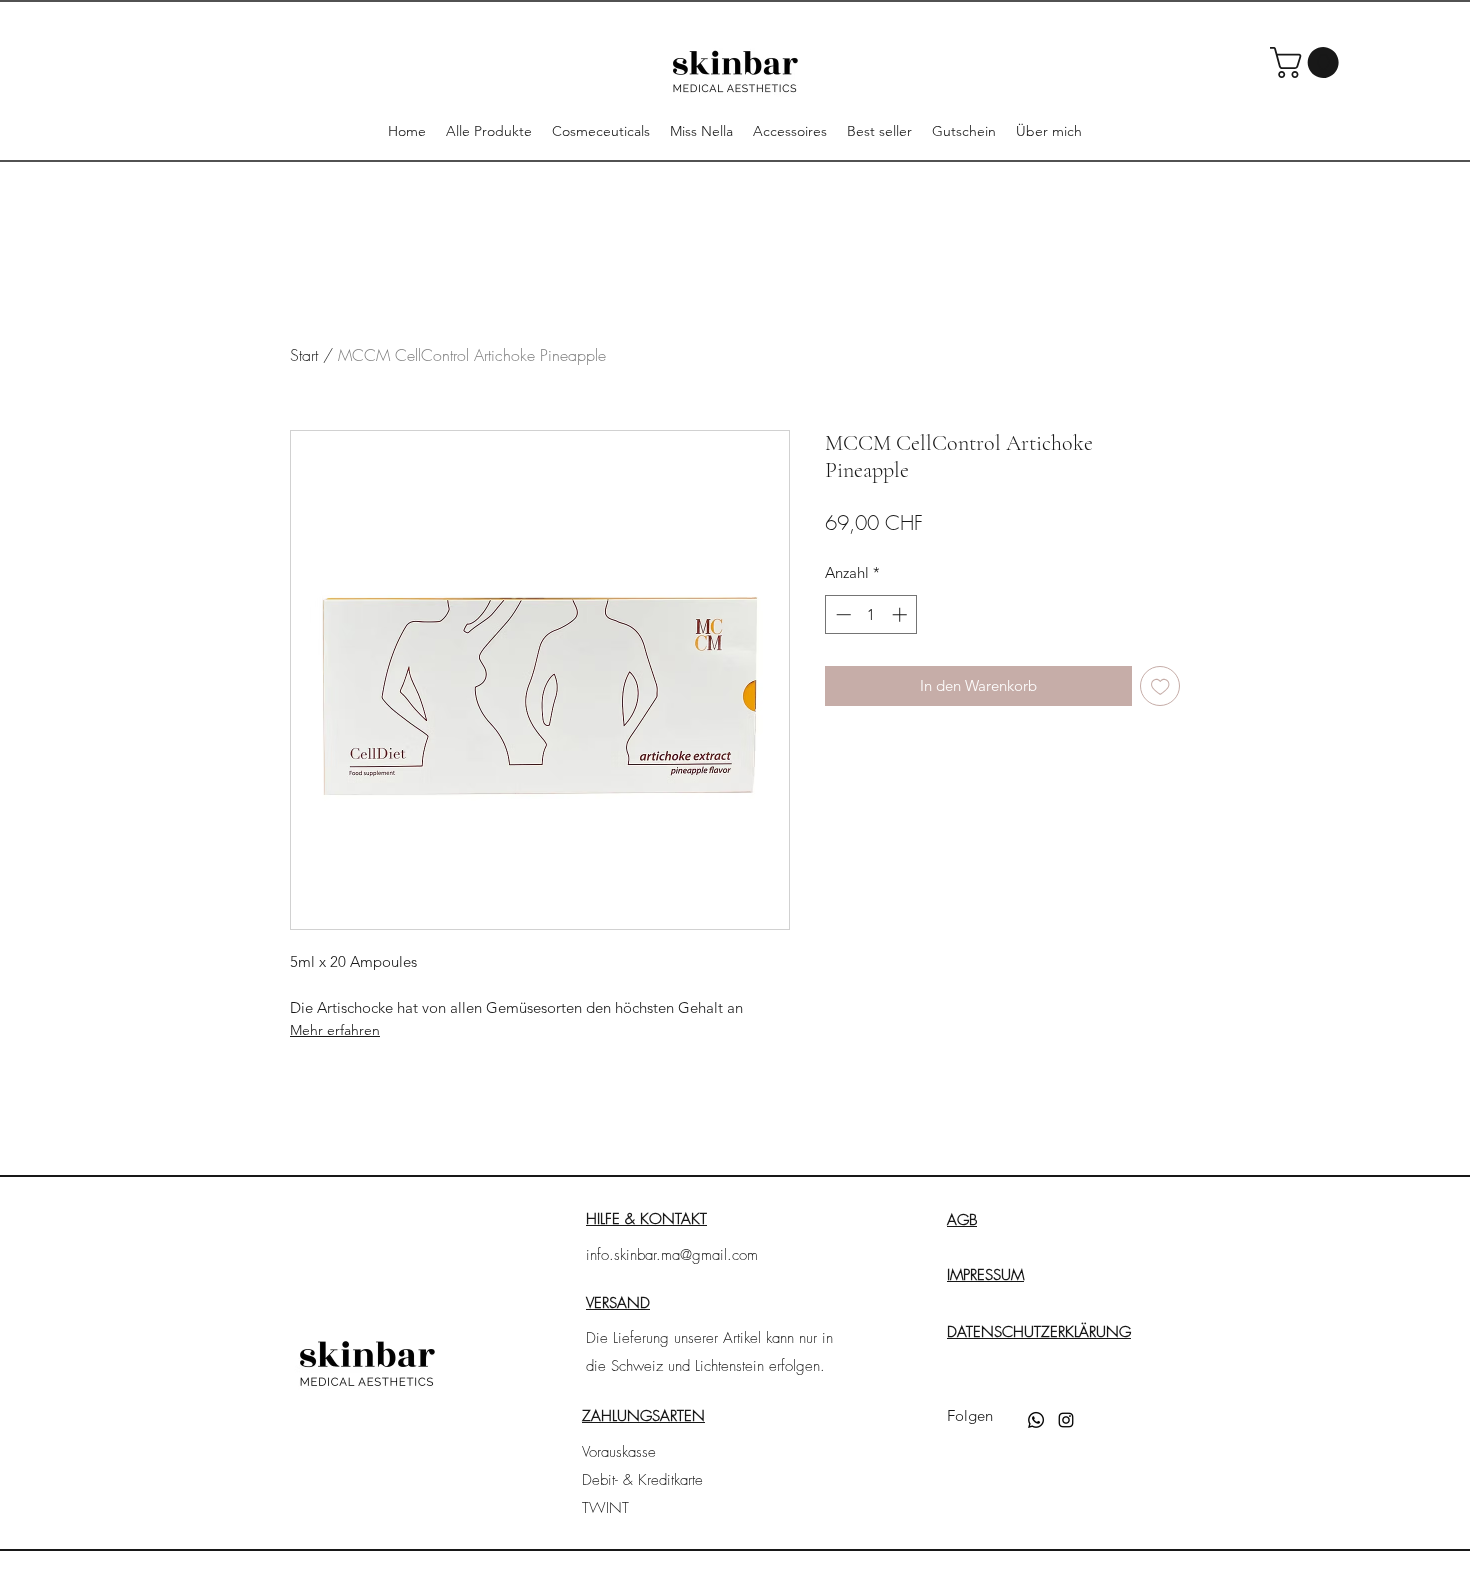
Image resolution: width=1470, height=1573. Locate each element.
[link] (1308, 62)
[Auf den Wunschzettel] (1160, 686)
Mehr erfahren (335, 1030)
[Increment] (901, 614)
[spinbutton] (871, 614)
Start (304, 355)
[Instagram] (1066, 1420)
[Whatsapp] (1036, 1420)
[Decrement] (841, 614)
